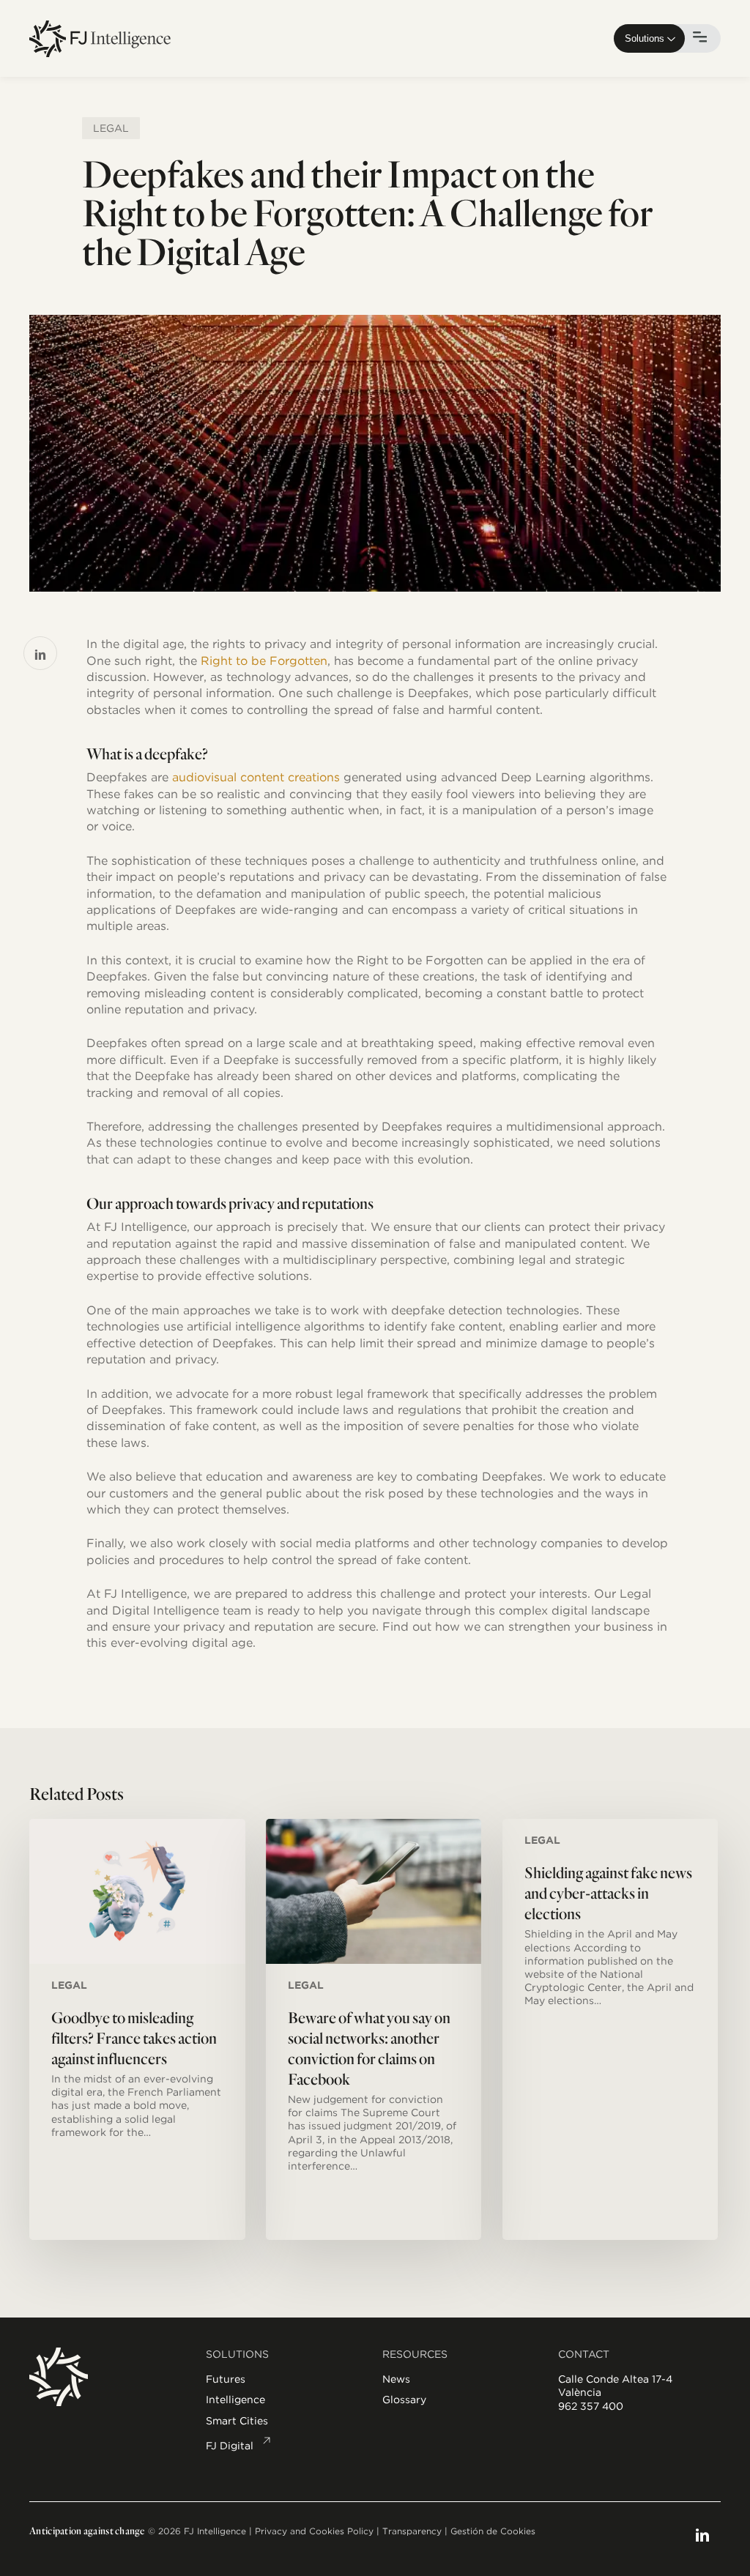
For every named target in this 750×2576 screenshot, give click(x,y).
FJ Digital (230, 2446)
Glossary (404, 2400)
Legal (111, 128)
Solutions (645, 38)
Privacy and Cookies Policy (314, 2531)
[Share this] (40, 653)
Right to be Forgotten (264, 661)
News (396, 2379)
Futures (226, 2379)
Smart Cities (237, 2421)
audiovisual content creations (254, 777)
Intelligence (235, 2400)
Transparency (412, 2531)
